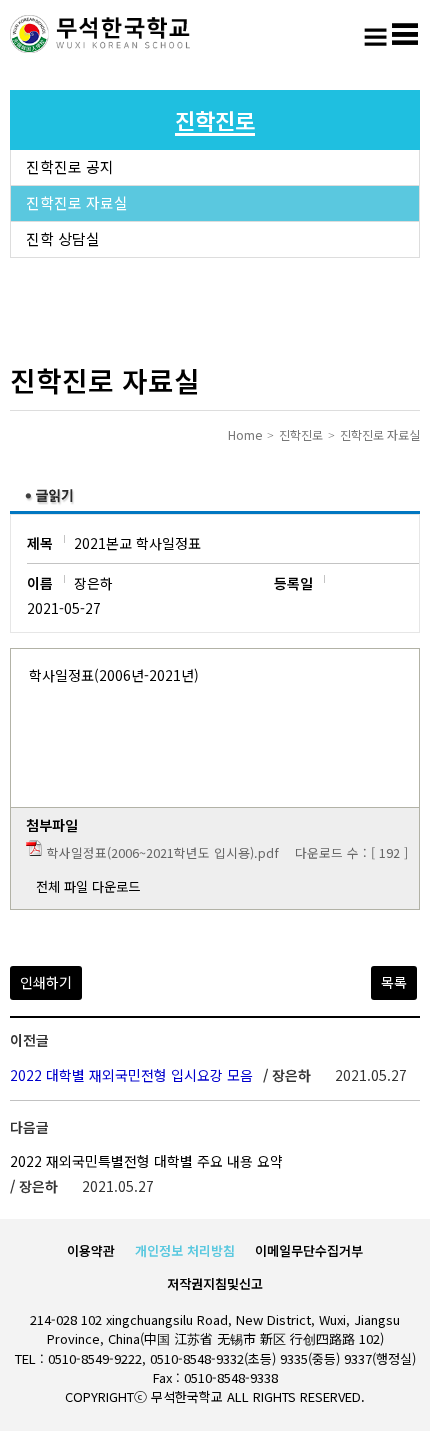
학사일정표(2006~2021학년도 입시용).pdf (163, 852)
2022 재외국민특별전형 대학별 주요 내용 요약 (146, 1161)
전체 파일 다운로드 (88, 886)
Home (245, 434)
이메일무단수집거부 (309, 1250)
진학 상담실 (63, 238)
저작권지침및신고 (215, 1283)
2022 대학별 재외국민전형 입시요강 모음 (131, 1075)
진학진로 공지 (70, 166)
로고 (100, 35)
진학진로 (301, 434)
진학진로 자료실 (77, 202)
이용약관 (91, 1250)
